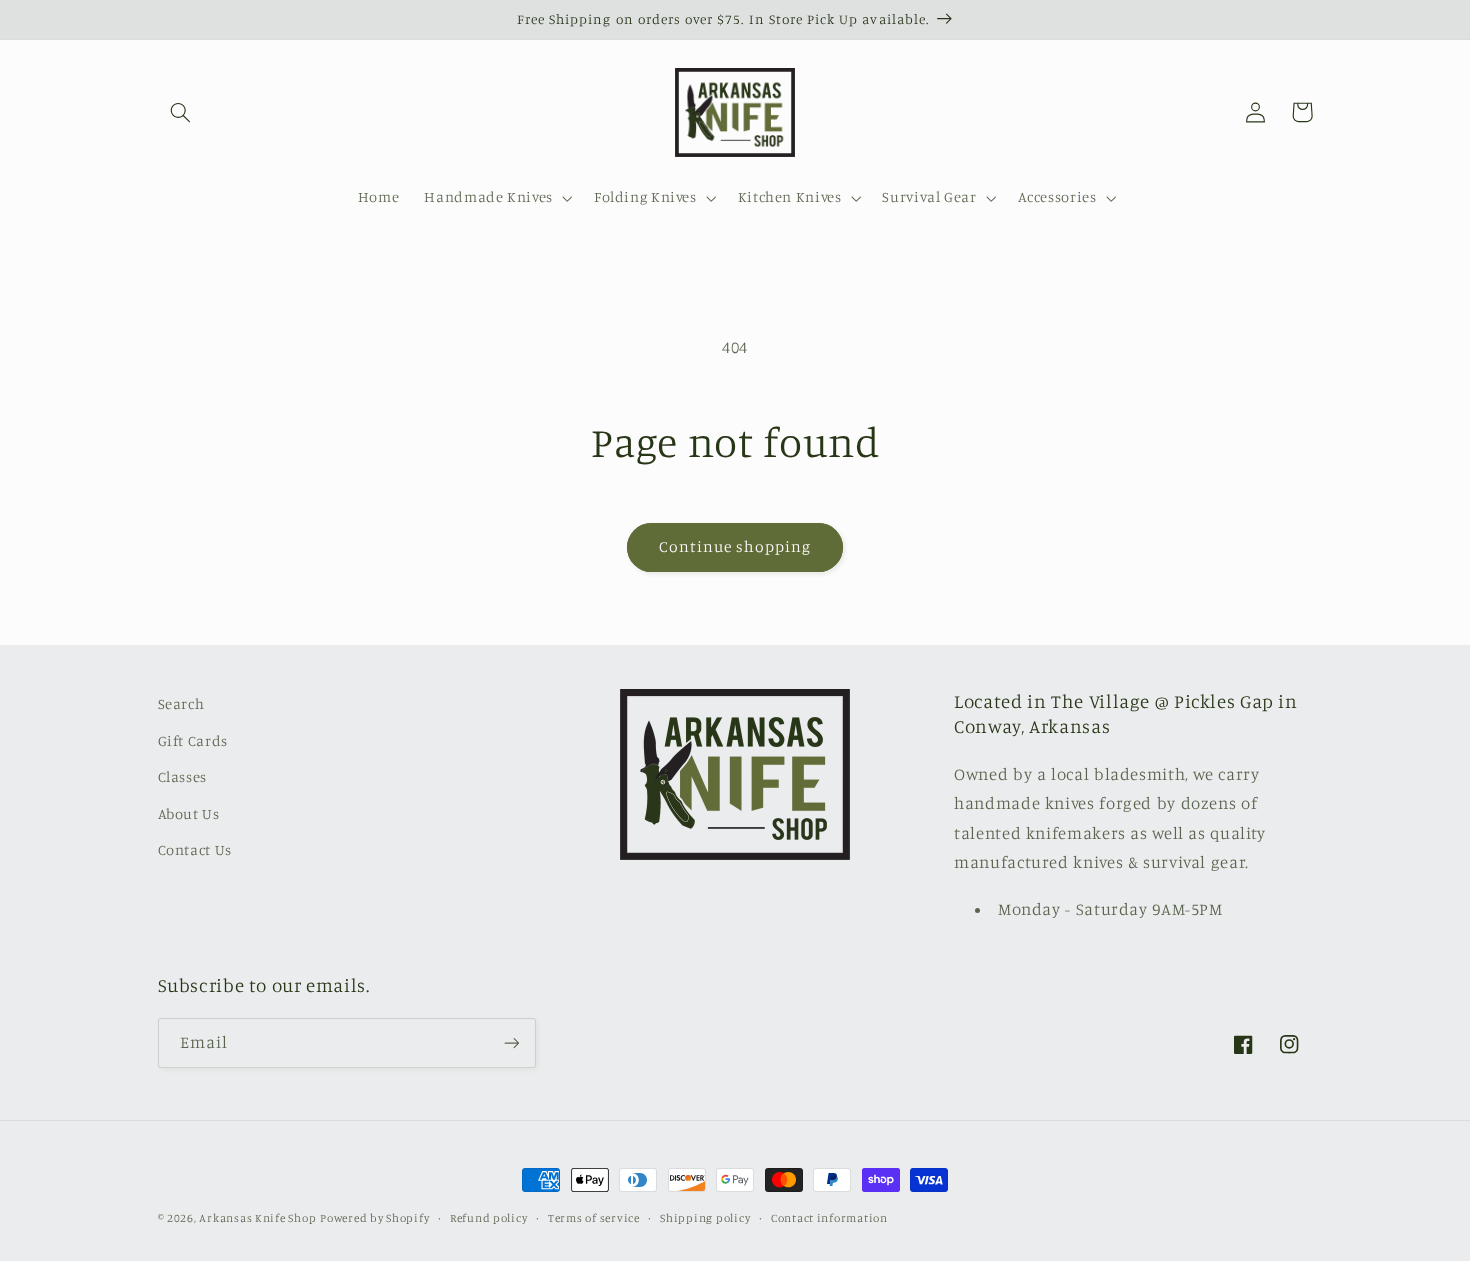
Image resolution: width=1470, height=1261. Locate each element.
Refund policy (489, 1218)
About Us (189, 813)
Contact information (829, 1218)
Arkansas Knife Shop (257, 1218)
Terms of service (594, 1218)
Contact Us (195, 849)
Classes (182, 776)
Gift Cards (193, 740)
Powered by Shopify (374, 1218)
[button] (181, 112)
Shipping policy (705, 1218)
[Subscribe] (511, 1042)
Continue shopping (735, 546)
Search (181, 703)
